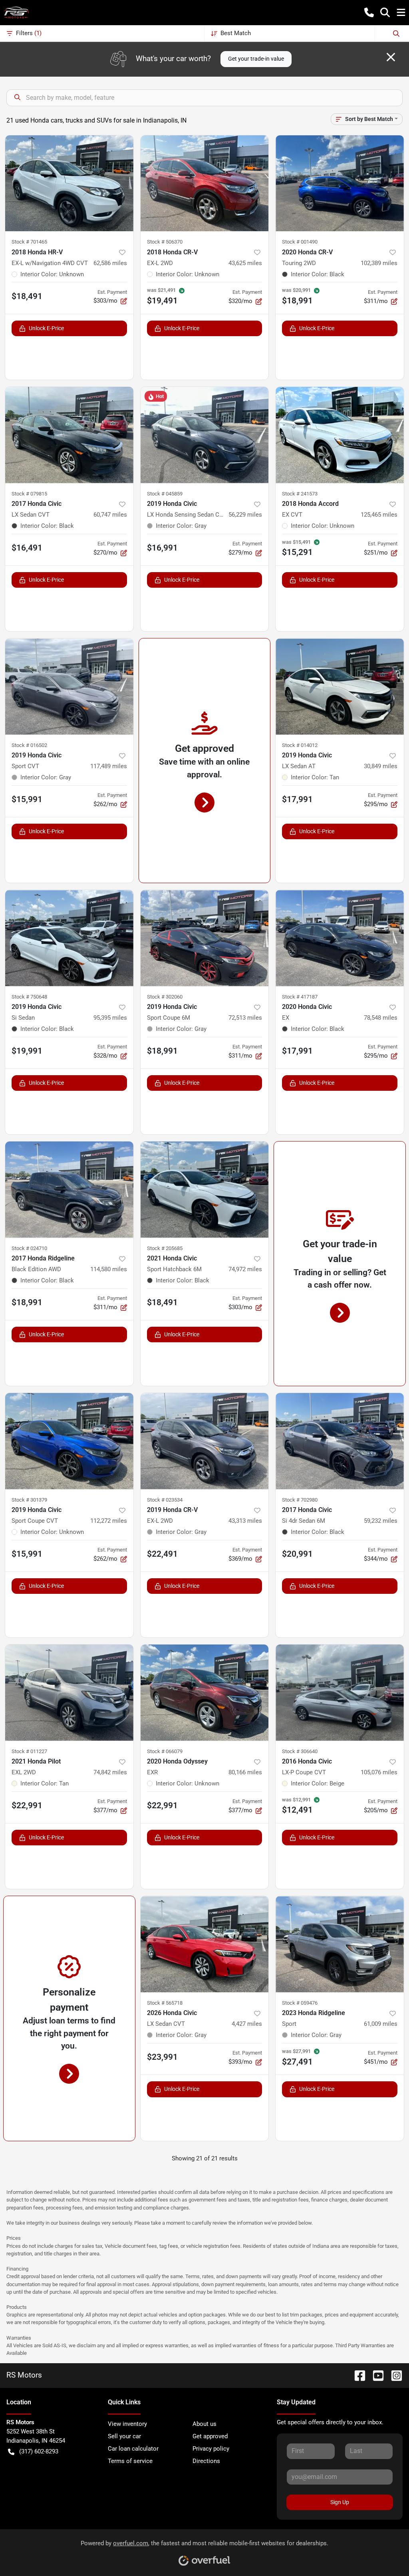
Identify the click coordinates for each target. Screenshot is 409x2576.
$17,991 (297, 799)
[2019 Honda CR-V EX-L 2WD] (205, 1441)
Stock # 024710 (29, 1248)
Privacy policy (211, 2449)
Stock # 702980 (300, 1500)
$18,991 (162, 1051)
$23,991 (162, 2057)
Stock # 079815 (29, 494)
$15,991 (27, 799)
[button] (369, 12)
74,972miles (245, 1269)
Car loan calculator (133, 2449)
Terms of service (130, 2461)
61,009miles (381, 2024)
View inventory (127, 2424)
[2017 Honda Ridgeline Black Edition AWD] (69, 1189)
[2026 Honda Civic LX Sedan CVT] (205, 1944)
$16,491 (27, 548)
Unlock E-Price (46, 328)
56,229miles (245, 515)
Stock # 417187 (300, 997)
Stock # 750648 (29, 997)
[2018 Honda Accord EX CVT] (340, 435)
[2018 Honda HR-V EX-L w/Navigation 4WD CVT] (69, 183)
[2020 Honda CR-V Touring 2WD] (340, 183)
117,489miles (109, 766)
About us (204, 2424)
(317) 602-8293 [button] (39, 2451)
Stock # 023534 (165, 1500)
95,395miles (110, 1018)
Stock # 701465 (29, 242)
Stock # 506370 (165, 242)
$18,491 (27, 296)
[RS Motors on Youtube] (375, 2375)
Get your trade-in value (256, 59)
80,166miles (245, 1772)
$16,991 (162, 548)
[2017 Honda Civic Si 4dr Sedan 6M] (340, 1441)
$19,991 (27, 1051)
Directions (206, 2461)
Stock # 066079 (165, 1751)
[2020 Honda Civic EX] (340, 938)
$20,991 (297, 1554)
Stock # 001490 (300, 242)
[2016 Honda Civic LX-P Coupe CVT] (340, 1692)
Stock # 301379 (29, 1500)
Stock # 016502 (29, 745)
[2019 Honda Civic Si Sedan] (69, 938)
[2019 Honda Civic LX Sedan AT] (340, 686)
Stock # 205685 (165, 1248)
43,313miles (245, 1521)
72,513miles (245, 1018)
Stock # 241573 (300, 494)
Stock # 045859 (165, 494)
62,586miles (110, 263)
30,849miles (381, 766)
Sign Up (340, 2502)
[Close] (391, 57)
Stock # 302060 (165, 997)
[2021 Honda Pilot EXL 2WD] (69, 1692)
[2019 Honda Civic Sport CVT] (69, 686)
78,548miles (381, 1018)
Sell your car (124, 2436)
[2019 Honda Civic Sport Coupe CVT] (69, 1441)
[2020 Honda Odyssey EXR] (205, 1692)
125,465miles (379, 515)
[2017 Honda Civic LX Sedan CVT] (69, 435)
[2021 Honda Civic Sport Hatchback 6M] (205, 1189)
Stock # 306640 (300, 1751)
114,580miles (109, 1269)
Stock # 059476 (300, 2003)
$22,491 (162, 1554)
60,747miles (110, 515)
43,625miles (245, 263)
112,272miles (109, 1521)
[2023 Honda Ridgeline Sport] (340, 1944)
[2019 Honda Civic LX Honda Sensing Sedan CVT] (205, 435)
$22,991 (27, 1805)
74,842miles (110, 1772)
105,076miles (379, 1772)
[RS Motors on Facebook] (357, 2375)
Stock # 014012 (300, 745)
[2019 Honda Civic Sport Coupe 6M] (205, 938)
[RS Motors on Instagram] (393, 2375)
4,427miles (247, 2024)
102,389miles (379, 263)
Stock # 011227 (29, 1751)
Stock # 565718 (165, 2003)
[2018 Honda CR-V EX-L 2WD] (205, 183)
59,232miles (381, 1521)
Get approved (210, 2436)
